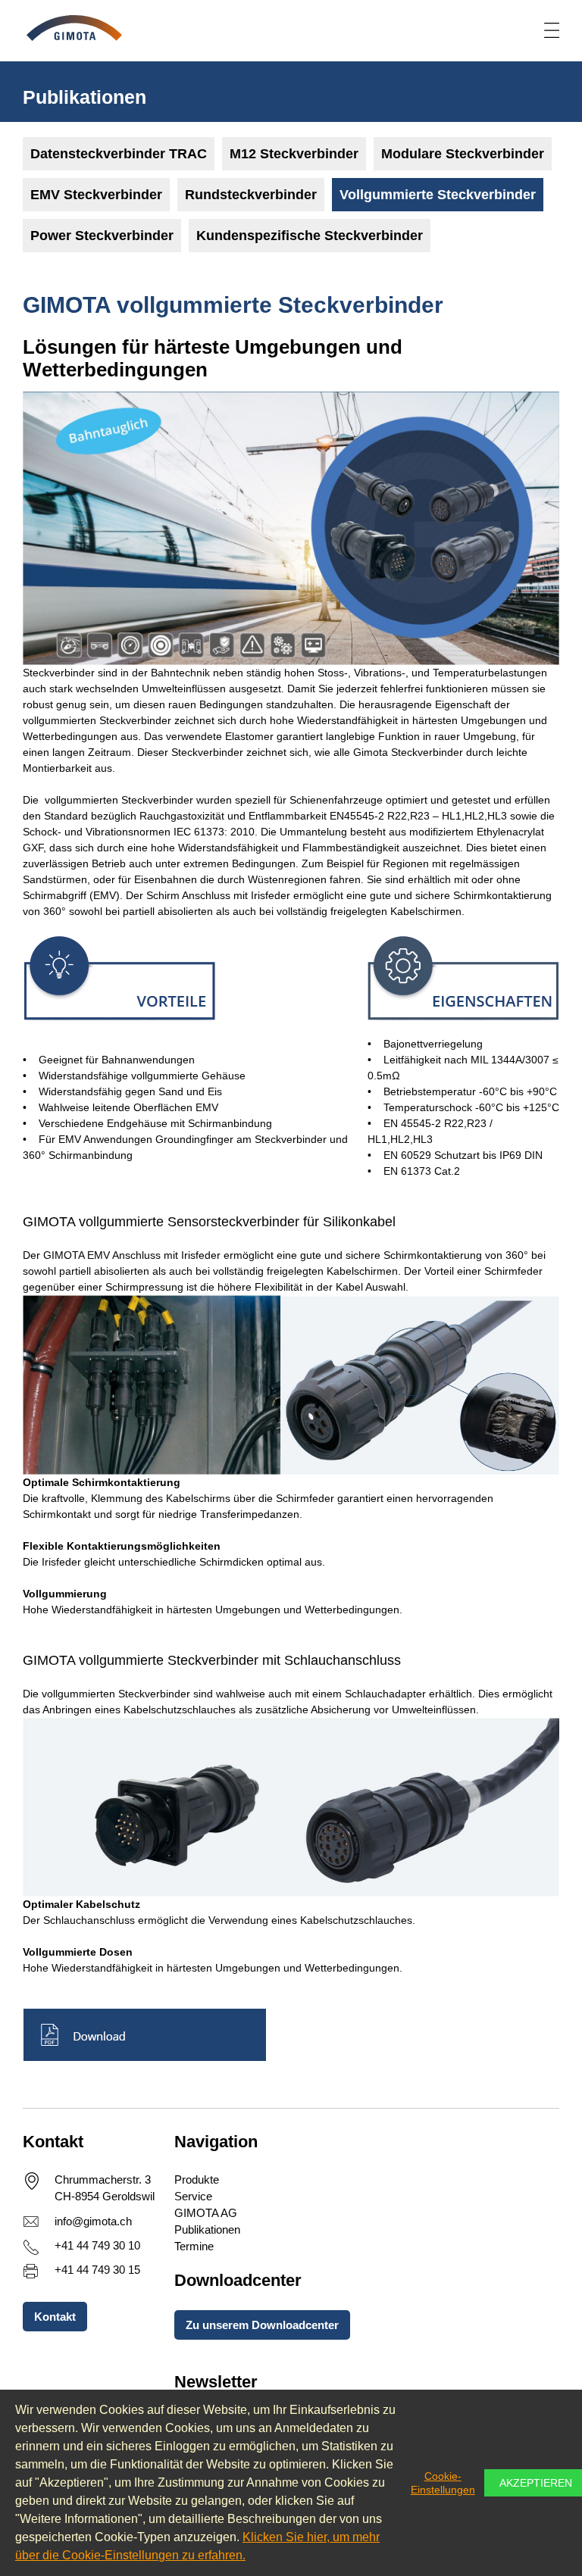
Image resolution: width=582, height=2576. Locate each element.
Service (193, 2196)
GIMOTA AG (206, 2213)
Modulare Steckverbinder (463, 154)
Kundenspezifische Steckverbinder (310, 236)
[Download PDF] (291, 2035)
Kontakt (55, 2317)
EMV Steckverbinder (96, 195)
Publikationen (207, 2229)
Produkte (197, 2179)
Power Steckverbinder (102, 236)
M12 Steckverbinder (294, 154)
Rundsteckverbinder (251, 195)
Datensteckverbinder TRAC (119, 154)
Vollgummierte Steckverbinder (438, 195)
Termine (194, 2246)
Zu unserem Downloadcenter (262, 2325)
